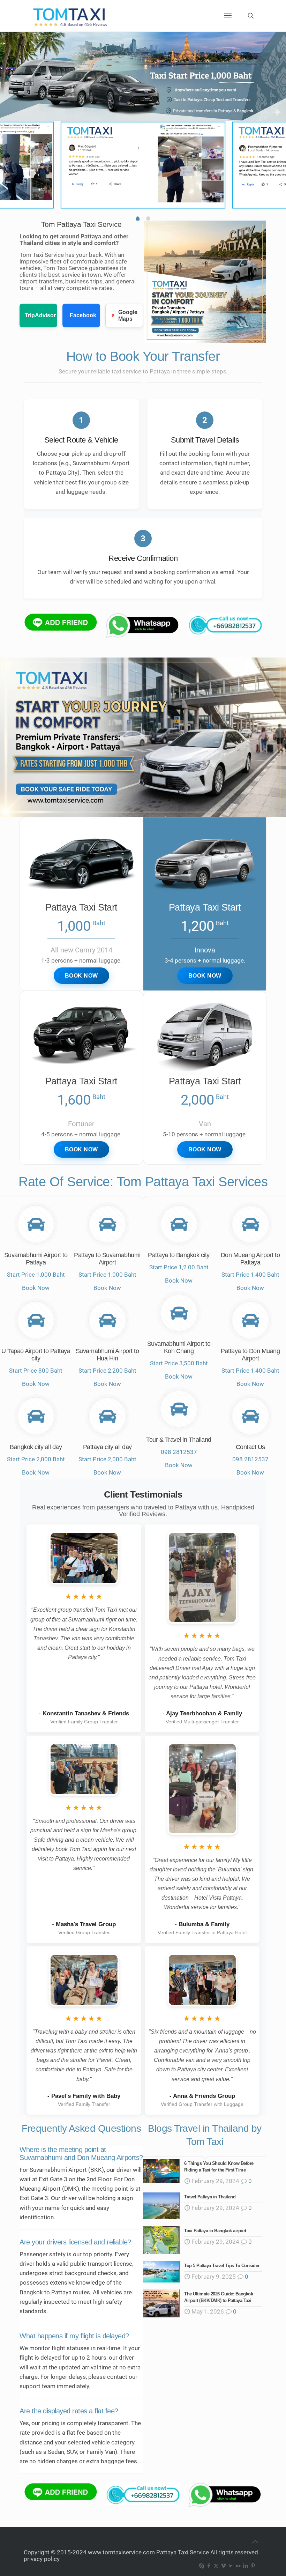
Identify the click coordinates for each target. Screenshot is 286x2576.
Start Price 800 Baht (36, 1371)
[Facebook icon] (209, 2566)
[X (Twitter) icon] (216, 2566)
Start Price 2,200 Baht (107, 1371)
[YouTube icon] (231, 2566)
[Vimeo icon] (223, 2566)
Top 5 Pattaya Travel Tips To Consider (222, 2266)
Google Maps (128, 315)
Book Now (36, 1288)
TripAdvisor (40, 315)
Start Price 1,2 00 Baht (179, 1267)
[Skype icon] (201, 2566)
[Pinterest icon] (253, 2566)
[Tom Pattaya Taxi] (71, 16)
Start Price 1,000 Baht (36, 1275)
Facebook (83, 315)
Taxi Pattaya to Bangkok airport (215, 2231)
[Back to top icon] (255, 2542)
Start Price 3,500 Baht (179, 1363)
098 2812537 (179, 1452)
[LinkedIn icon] (245, 2566)
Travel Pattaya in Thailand (210, 2197)
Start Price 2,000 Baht (36, 1459)
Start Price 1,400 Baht (250, 1275)
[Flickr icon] (238, 2566)
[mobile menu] (228, 16)
